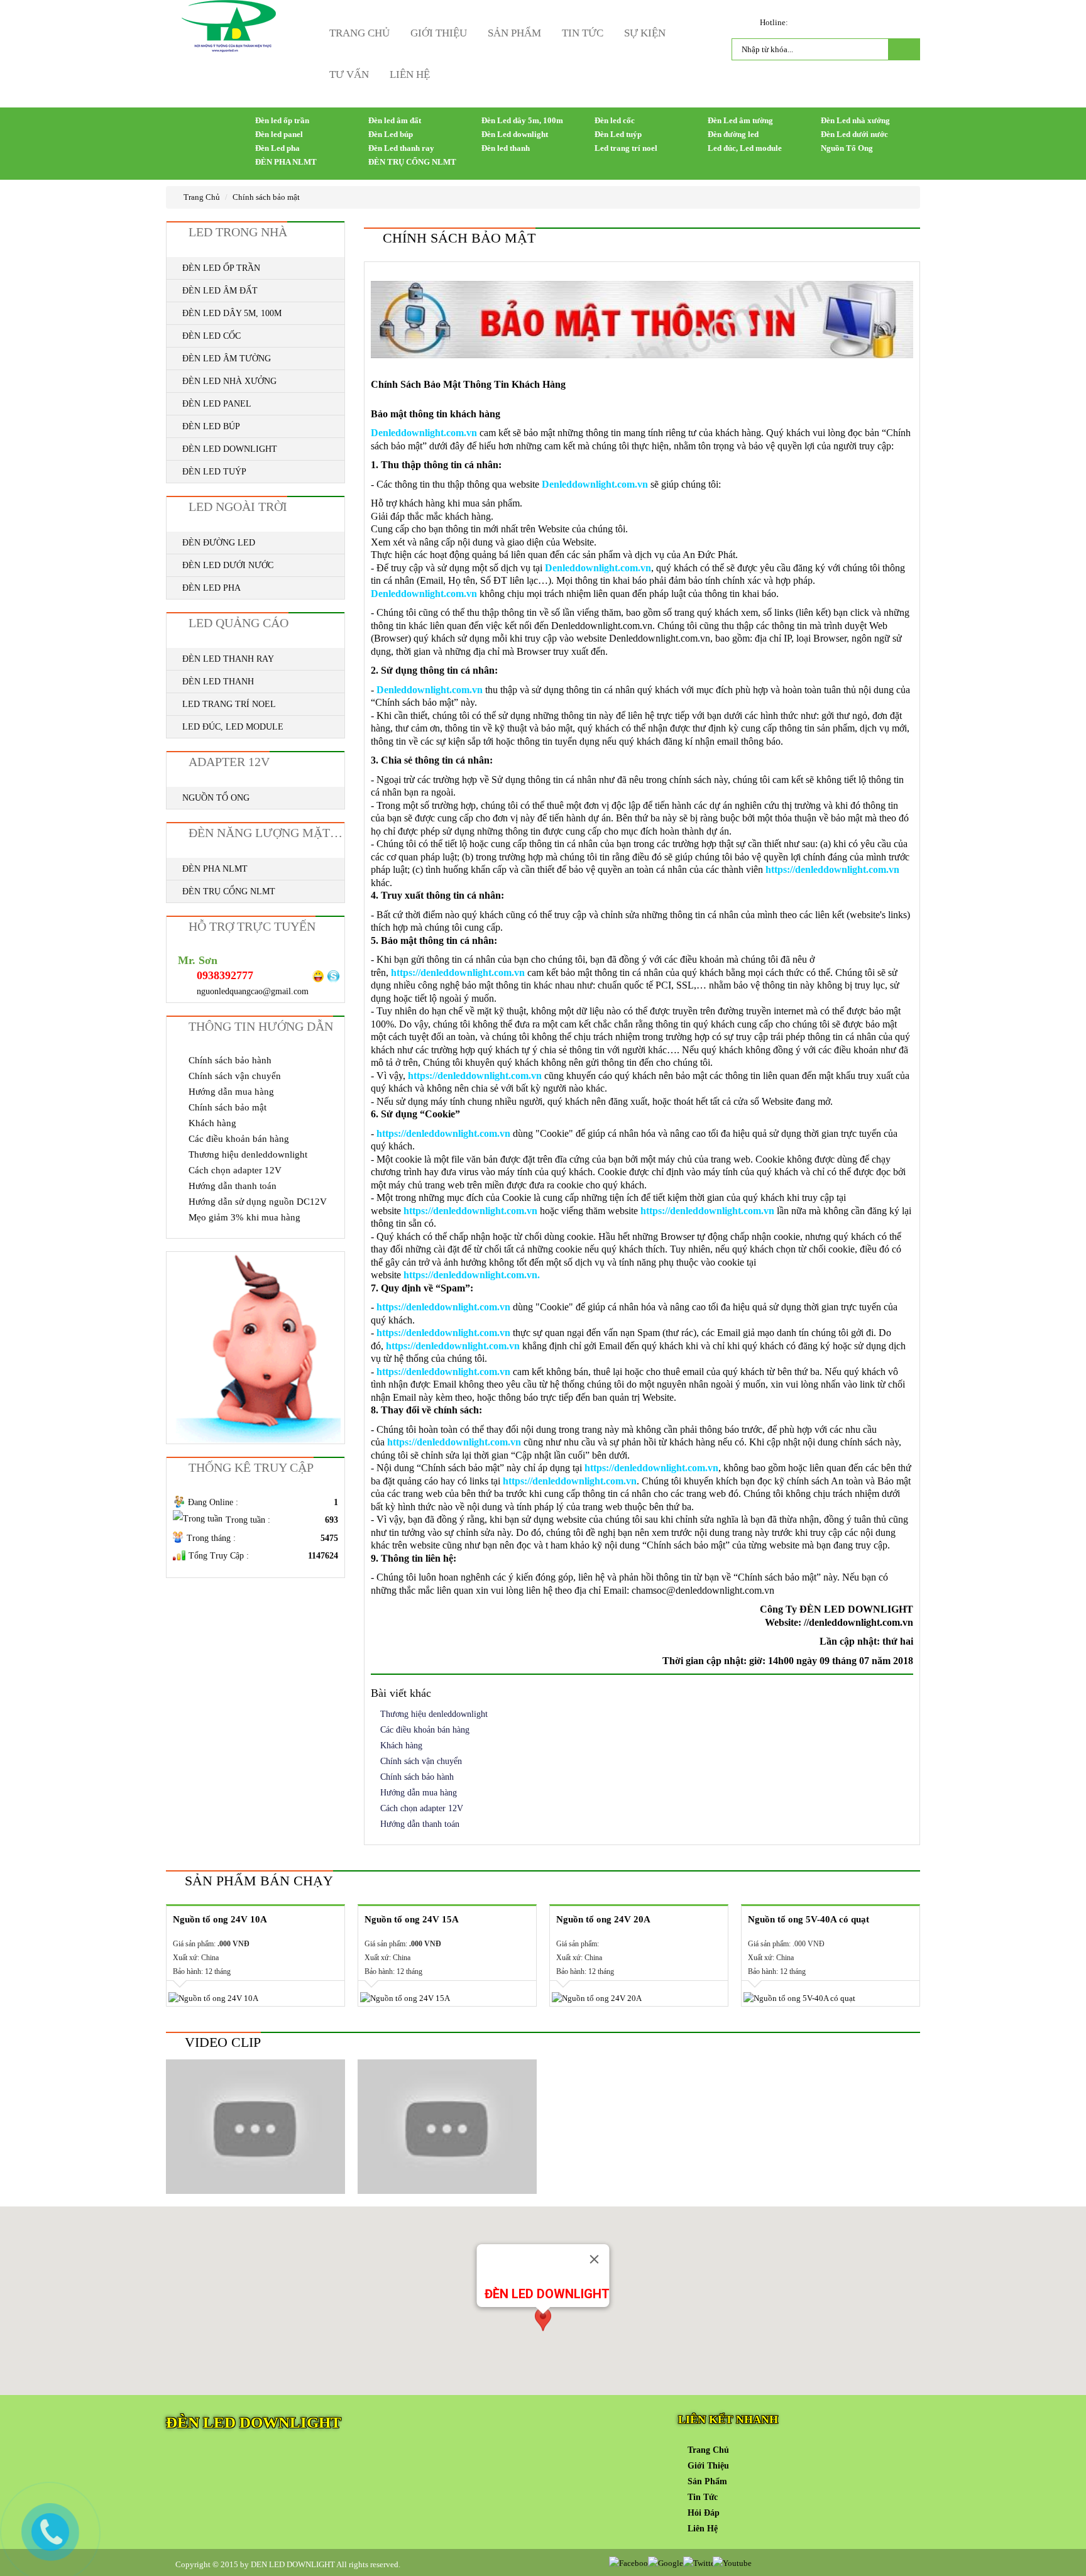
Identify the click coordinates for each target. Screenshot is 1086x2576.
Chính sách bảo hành (417, 1777)
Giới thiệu (439, 33)
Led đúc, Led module (745, 148)
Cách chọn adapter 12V (422, 1808)
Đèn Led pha (277, 148)
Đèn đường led (733, 134)
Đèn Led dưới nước (854, 134)
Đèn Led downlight (515, 134)
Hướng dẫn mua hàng (419, 1793)
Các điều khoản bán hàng (425, 1730)
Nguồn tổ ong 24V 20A (603, 1919)
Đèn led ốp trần (282, 120)
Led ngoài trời (238, 507)
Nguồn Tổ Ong (847, 148)
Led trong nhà (238, 232)
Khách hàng (401, 1746)
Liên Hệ (410, 74)
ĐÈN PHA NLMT (286, 162)
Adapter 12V (229, 762)
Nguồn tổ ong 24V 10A (220, 1919)
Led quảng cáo (239, 623)
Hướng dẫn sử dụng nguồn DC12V (258, 1202)
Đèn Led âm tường (740, 120)
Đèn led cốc (615, 120)
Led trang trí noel (626, 148)
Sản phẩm (514, 33)
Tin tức (583, 33)
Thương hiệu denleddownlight (434, 1714)
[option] (255, 1956)
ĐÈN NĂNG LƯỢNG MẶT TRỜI (266, 833)
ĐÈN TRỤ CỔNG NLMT (412, 162)
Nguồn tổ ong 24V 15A (412, 1919)
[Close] (595, 2259)
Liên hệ (703, 2529)
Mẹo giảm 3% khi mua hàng (244, 1217)
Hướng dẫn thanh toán (420, 1824)
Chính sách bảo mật (266, 197)
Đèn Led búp (391, 134)
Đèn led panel (279, 134)
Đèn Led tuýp (618, 134)
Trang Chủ (201, 197)
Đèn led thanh (506, 148)
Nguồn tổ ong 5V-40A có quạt (809, 1919)
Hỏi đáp (704, 2513)
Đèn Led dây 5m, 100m (522, 120)
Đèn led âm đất (395, 120)
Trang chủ (359, 33)
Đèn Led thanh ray (401, 148)
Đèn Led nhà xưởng (855, 120)
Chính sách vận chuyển (421, 1761)
